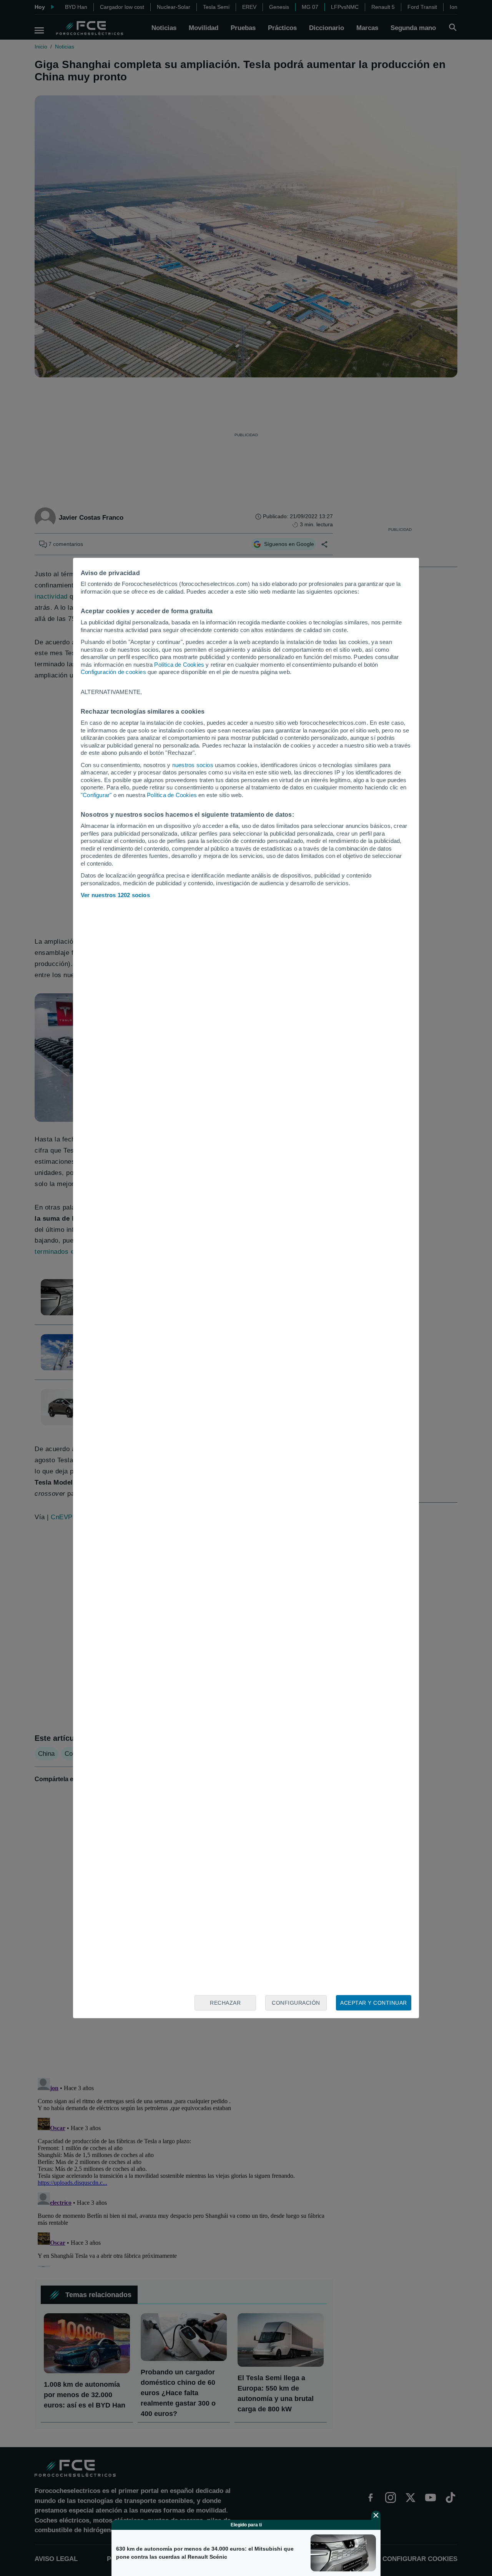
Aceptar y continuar (374, 2003)
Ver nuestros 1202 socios (115, 895)
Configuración (296, 2003)
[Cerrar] (376, 2515)
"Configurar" (96, 795)
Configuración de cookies (113, 672)
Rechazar (225, 2003)
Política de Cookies (179, 665)
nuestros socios (193, 765)
